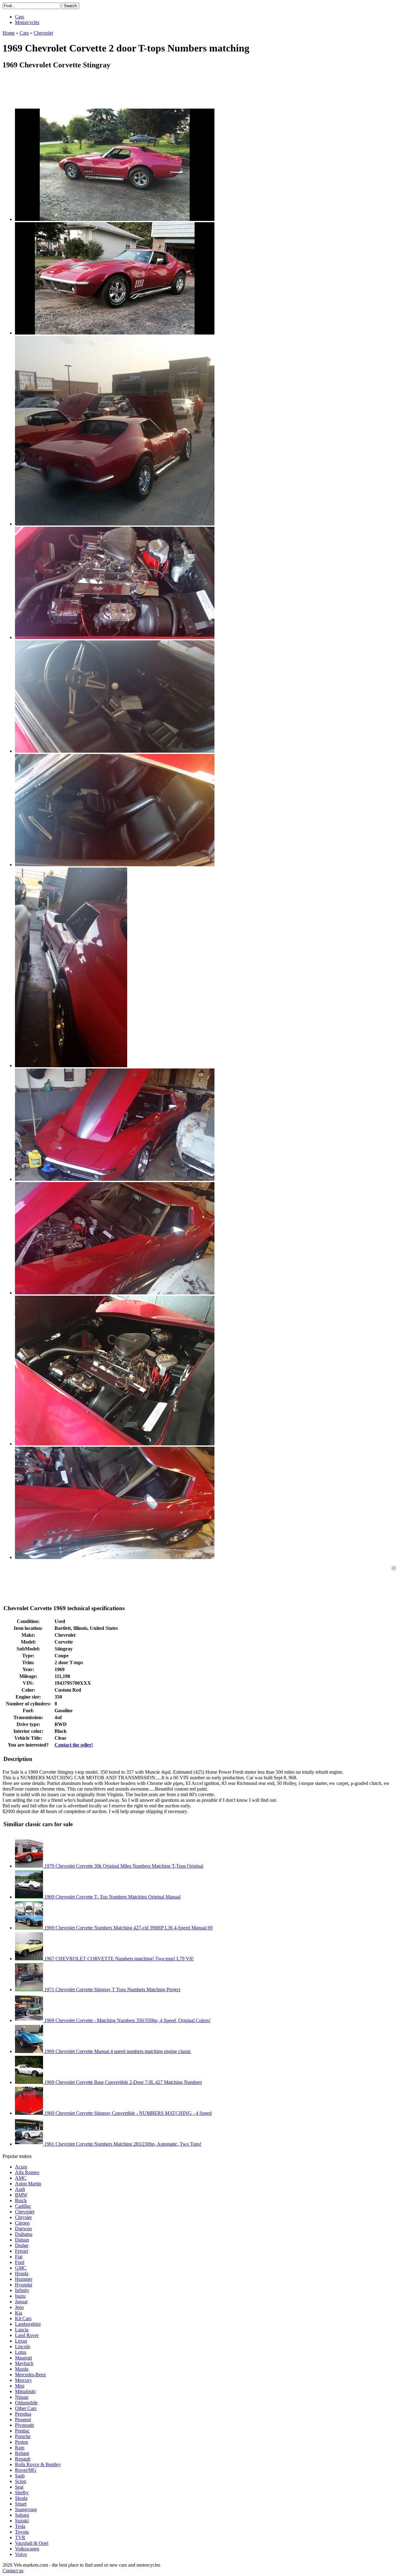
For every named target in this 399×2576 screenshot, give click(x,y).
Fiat (19, 2257)
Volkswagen (27, 2549)
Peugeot (23, 2420)
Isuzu (20, 2296)
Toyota (22, 2532)
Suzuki (22, 2521)
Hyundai (24, 2285)
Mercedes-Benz (30, 2375)
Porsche (23, 2436)
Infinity (22, 2290)
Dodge (22, 2245)
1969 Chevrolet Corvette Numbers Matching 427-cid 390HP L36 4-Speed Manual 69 (128, 1928)
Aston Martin (28, 2184)
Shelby (22, 2493)
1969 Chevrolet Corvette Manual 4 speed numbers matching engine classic (117, 2051)
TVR (20, 2537)
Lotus (21, 2352)
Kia (19, 2313)
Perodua (23, 2414)
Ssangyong (26, 2509)
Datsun (22, 2240)
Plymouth (24, 2425)
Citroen (22, 2223)
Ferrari (22, 2251)
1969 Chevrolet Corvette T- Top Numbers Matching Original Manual (112, 1897)
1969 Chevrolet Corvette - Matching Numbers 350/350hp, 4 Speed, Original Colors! (127, 2020)
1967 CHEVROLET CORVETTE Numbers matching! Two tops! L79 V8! (118, 1959)
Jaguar (21, 2302)
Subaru (22, 2515)
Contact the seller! (74, 1745)
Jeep (19, 2307)
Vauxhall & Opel (32, 2543)
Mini (20, 2386)
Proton (22, 2442)
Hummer (24, 2279)
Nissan (22, 2397)
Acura (21, 2167)
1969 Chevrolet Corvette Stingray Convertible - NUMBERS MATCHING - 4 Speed (127, 2113)
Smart (21, 2504)
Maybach (24, 2363)
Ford (20, 2262)
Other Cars (26, 2408)
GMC (21, 2268)
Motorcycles (27, 22)
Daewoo (23, 2229)
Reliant (22, 2453)
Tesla (20, 2526)
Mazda (22, 2369)
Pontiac (22, 2431)
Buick (21, 2200)
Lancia (22, 2330)
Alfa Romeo (27, 2172)
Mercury (23, 2380)
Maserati (23, 2358)
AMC (21, 2178)
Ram (20, 2448)
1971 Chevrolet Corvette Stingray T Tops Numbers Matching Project (112, 1989)
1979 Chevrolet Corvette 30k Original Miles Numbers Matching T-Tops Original (123, 1866)
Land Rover (27, 2335)
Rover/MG (26, 2470)
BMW (21, 2195)
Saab (20, 2476)
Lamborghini (28, 2324)
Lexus (21, 2341)
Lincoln (23, 2346)
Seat (19, 2487)
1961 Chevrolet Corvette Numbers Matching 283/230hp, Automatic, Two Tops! (122, 2144)
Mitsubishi (25, 2391)
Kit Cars (23, 2318)
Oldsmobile (26, 2403)
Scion (21, 2481)
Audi (20, 2189)
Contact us (13, 2571)
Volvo (21, 2554)
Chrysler (23, 2217)
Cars (19, 17)
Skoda (21, 2498)
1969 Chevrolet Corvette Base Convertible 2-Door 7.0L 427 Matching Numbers (123, 2082)
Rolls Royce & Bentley (38, 2464)
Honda (22, 2273)
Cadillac (23, 2206)
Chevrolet (25, 2212)
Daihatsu (24, 2234)
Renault (23, 2459)
